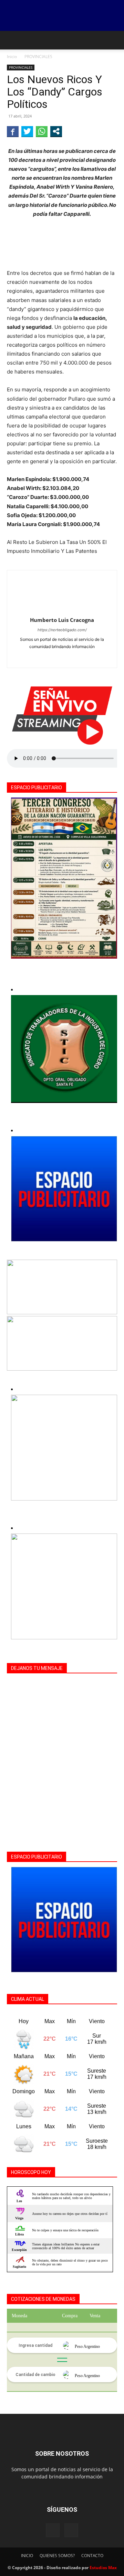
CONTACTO (92, 2556)
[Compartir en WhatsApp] (42, 131)
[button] (12, 40)
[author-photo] (62, 610)
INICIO (27, 2556)
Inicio (12, 57)
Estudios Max (103, 2568)
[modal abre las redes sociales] (56, 131)
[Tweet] (27, 131)
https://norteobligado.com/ (62, 630)
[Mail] (71, 2530)
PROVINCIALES (38, 57)
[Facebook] (62, 658)
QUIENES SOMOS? (57, 2556)
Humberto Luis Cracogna (62, 620)
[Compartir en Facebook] (13, 131)
